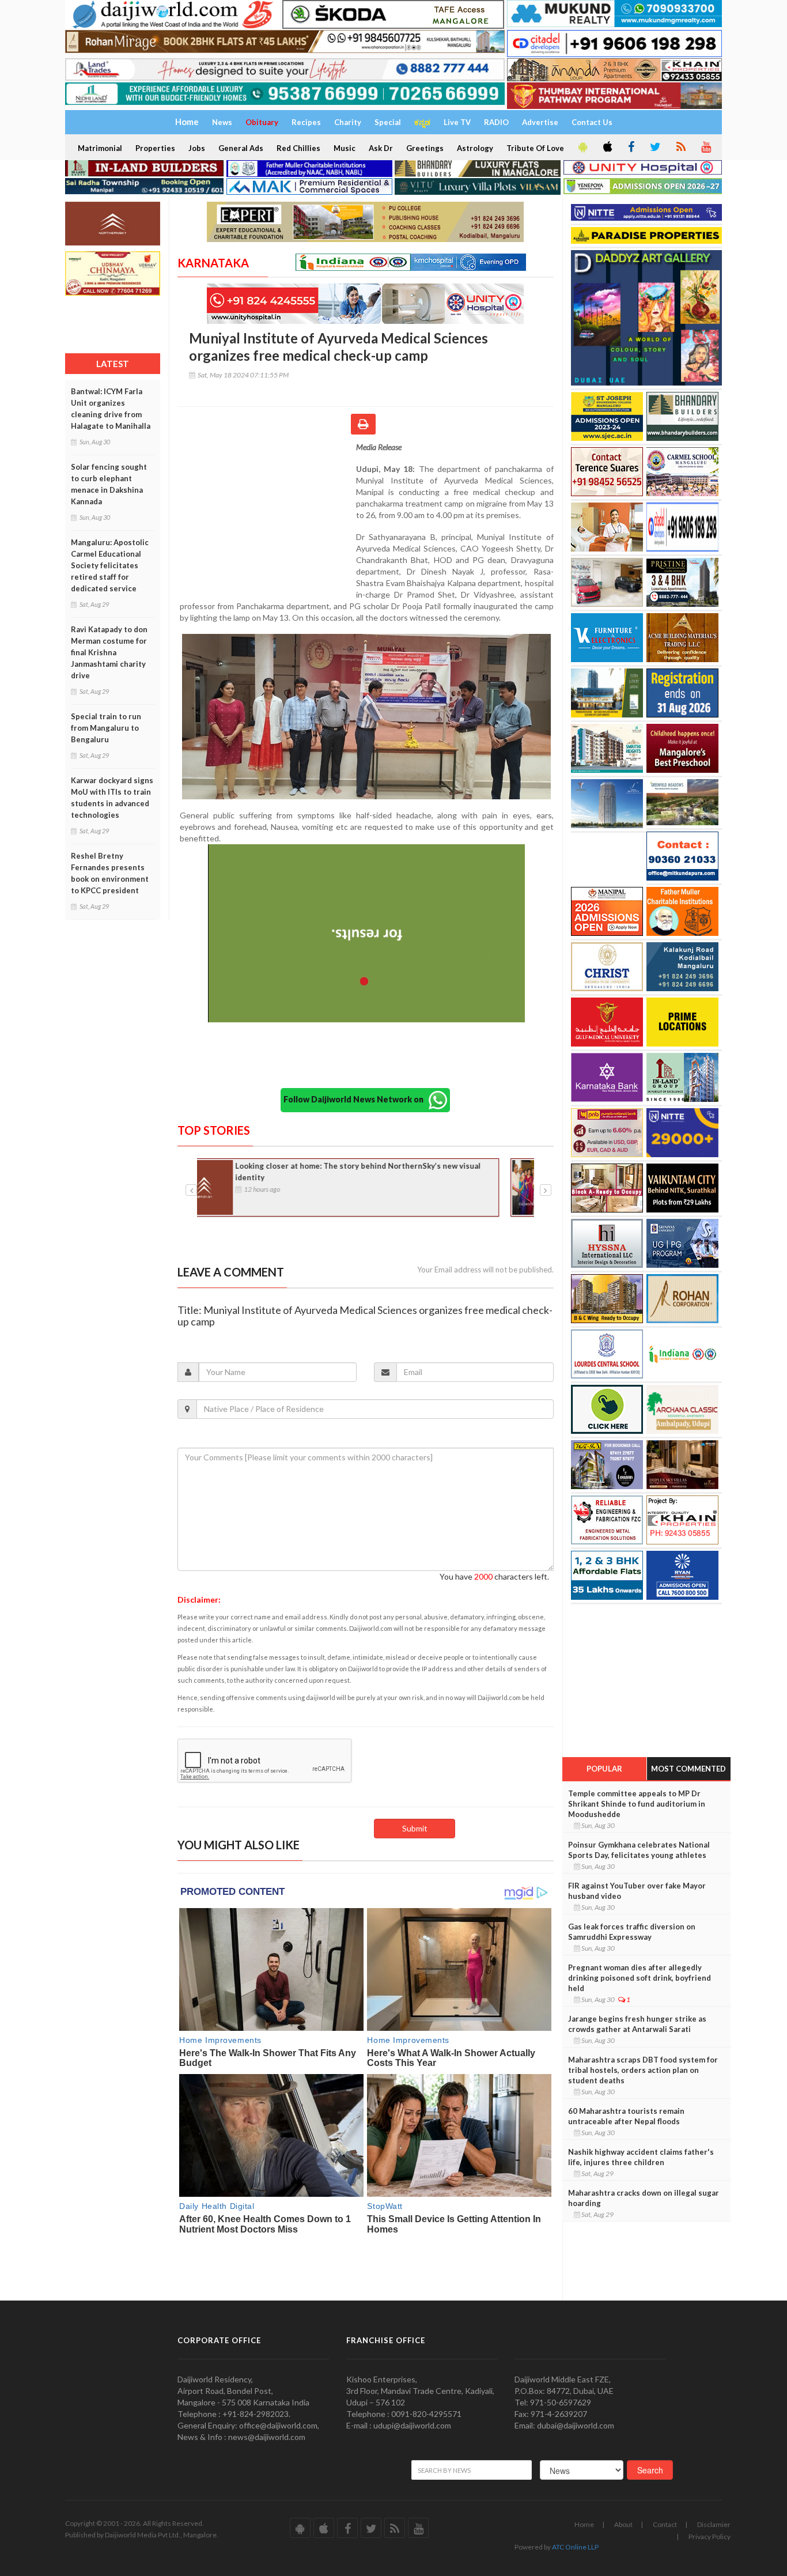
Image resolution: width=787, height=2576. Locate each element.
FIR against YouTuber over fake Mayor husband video (637, 1891)
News (222, 122)
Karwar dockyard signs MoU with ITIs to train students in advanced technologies (112, 798)
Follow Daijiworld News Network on (356, 1099)
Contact (665, 2524)
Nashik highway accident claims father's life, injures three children (641, 2157)
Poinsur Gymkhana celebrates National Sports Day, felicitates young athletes (639, 1850)
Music (345, 148)
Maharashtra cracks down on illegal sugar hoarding (644, 2198)
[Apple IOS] (607, 148)
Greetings (425, 148)
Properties (155, 148)
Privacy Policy (710, 2537)
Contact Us (592, 122)
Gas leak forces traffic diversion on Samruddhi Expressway (632, 1932)
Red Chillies (298, 148)
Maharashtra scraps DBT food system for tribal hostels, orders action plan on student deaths (643, 2070)
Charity (348, 122)
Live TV (457, 122)
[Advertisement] (267, 516)
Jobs (197, 148)
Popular (604, 1769)
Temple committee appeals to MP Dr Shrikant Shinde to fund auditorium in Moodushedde (637, 1804)
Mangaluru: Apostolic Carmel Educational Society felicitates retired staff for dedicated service (110, 565)
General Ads (241, 148)
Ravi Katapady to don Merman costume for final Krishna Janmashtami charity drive (109, 652)
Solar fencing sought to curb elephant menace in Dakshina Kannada (109, 484)
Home (584, 2524)
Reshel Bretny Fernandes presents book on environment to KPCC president (110, 873)
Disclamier (714, 2524)
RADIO (496, 122)
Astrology (475, 148)
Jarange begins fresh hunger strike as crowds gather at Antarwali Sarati (637, 2024)
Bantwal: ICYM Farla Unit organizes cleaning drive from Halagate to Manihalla (111, 409)
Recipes (306, 122)
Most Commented (688, 1769)
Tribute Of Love (535, 148)
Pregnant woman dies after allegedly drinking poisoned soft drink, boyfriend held (640, 1978)
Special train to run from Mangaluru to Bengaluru (106, 728)
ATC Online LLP (575, 2547)
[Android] (582, 148)
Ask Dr (381, 148)
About (623, 2524)
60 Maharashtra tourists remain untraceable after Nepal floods (626, 2116)
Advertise (540, 122)
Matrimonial (100, 148)
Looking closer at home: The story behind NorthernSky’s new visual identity (389, 1172)
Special (388, 122)
